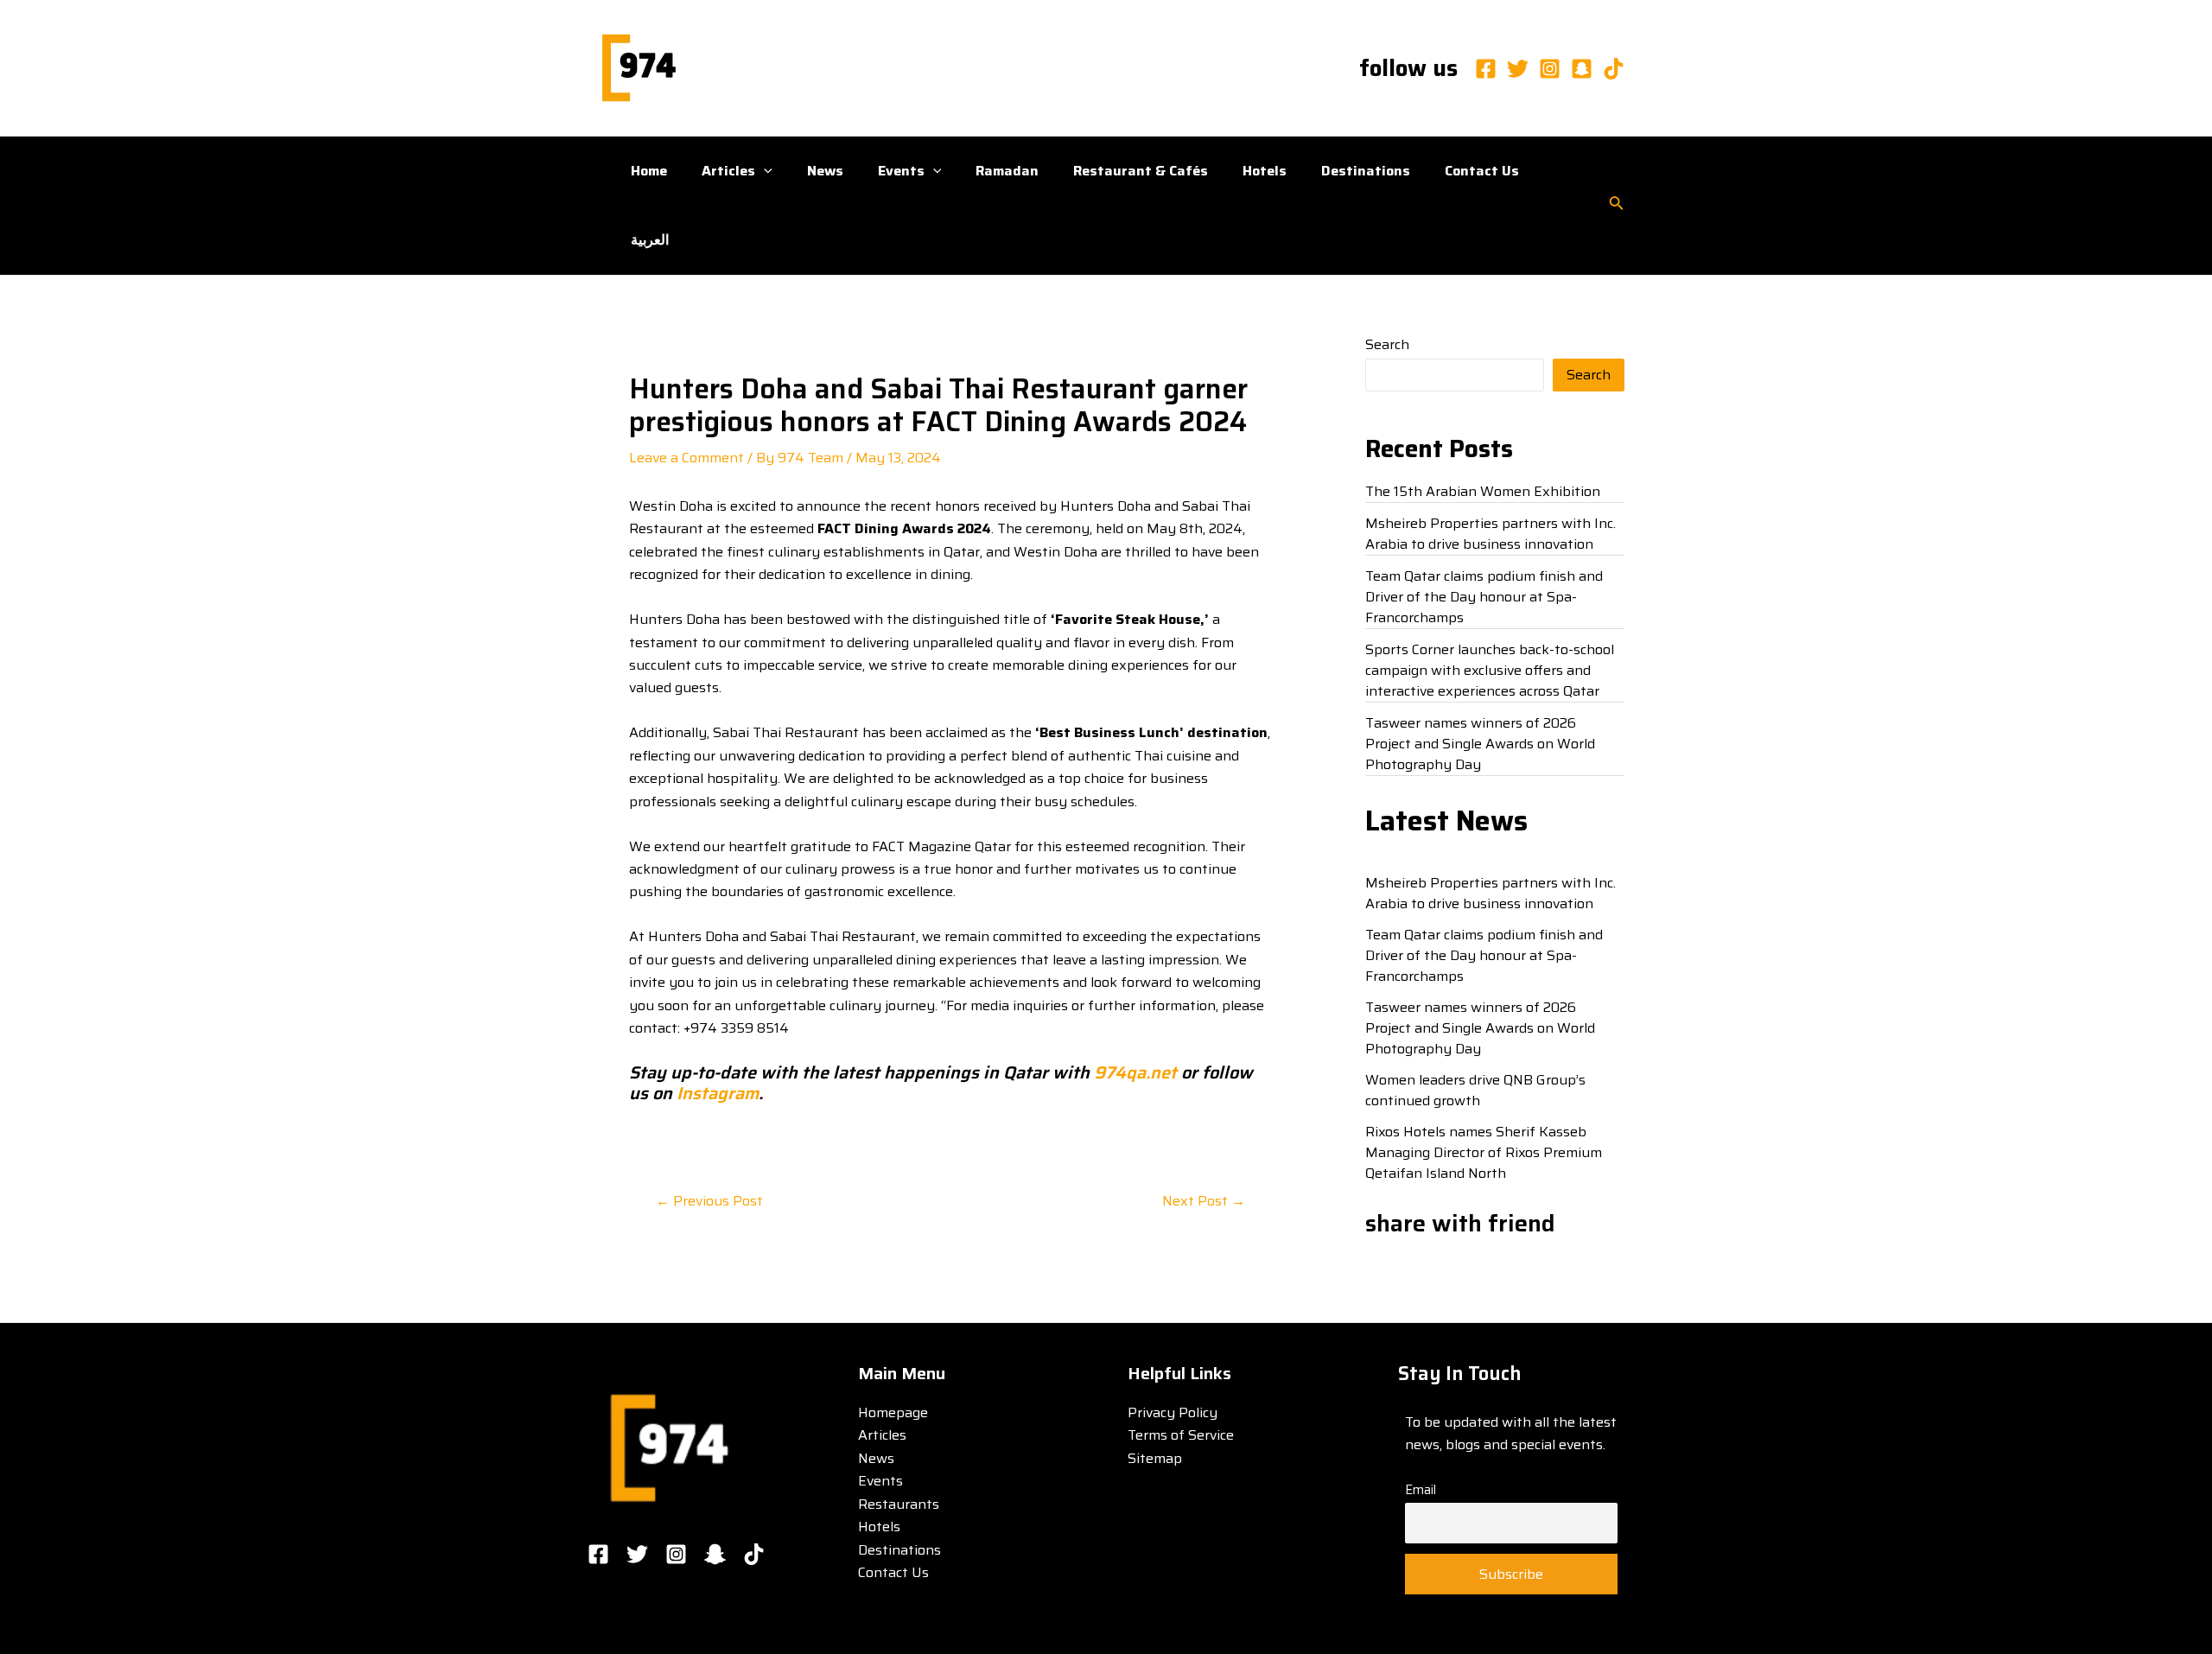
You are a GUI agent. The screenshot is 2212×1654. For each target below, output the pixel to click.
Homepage (893, 1412)
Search (1387, 344)
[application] (764, 171)
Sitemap (1155, 1458)
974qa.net (1135, 1072)
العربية (650, 240)
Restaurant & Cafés (1141, 171)
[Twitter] (1518, 69)
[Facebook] (1486, 69)
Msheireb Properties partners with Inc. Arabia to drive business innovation (1491, 534)
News (825, 171)
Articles (728, 171)
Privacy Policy (1173, 1412)
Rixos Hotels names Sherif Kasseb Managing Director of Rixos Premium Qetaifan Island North (1484, 1152)
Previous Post (709, 1201)
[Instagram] (1550, 69)
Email (1421, 1490)
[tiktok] (1614, 69)
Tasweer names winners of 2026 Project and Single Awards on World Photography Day (1480, 744)
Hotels (1265, 171)
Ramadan (1007, 171)
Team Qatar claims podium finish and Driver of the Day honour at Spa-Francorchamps (1484, 597)
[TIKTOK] (754, 1554)
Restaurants (899, 1504)
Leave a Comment (686, 458)
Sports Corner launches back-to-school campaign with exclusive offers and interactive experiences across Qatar (1490, 670)
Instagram (715, 1093)
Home (649, 171)
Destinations (1366, 171)
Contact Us (1482, 171)
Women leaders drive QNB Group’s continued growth (1475, 1090)
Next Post (1204, 1201)
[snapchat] (1582, 69)
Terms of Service (1181, 1435)
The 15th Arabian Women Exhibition (1483, 491)
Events (901, 171)
